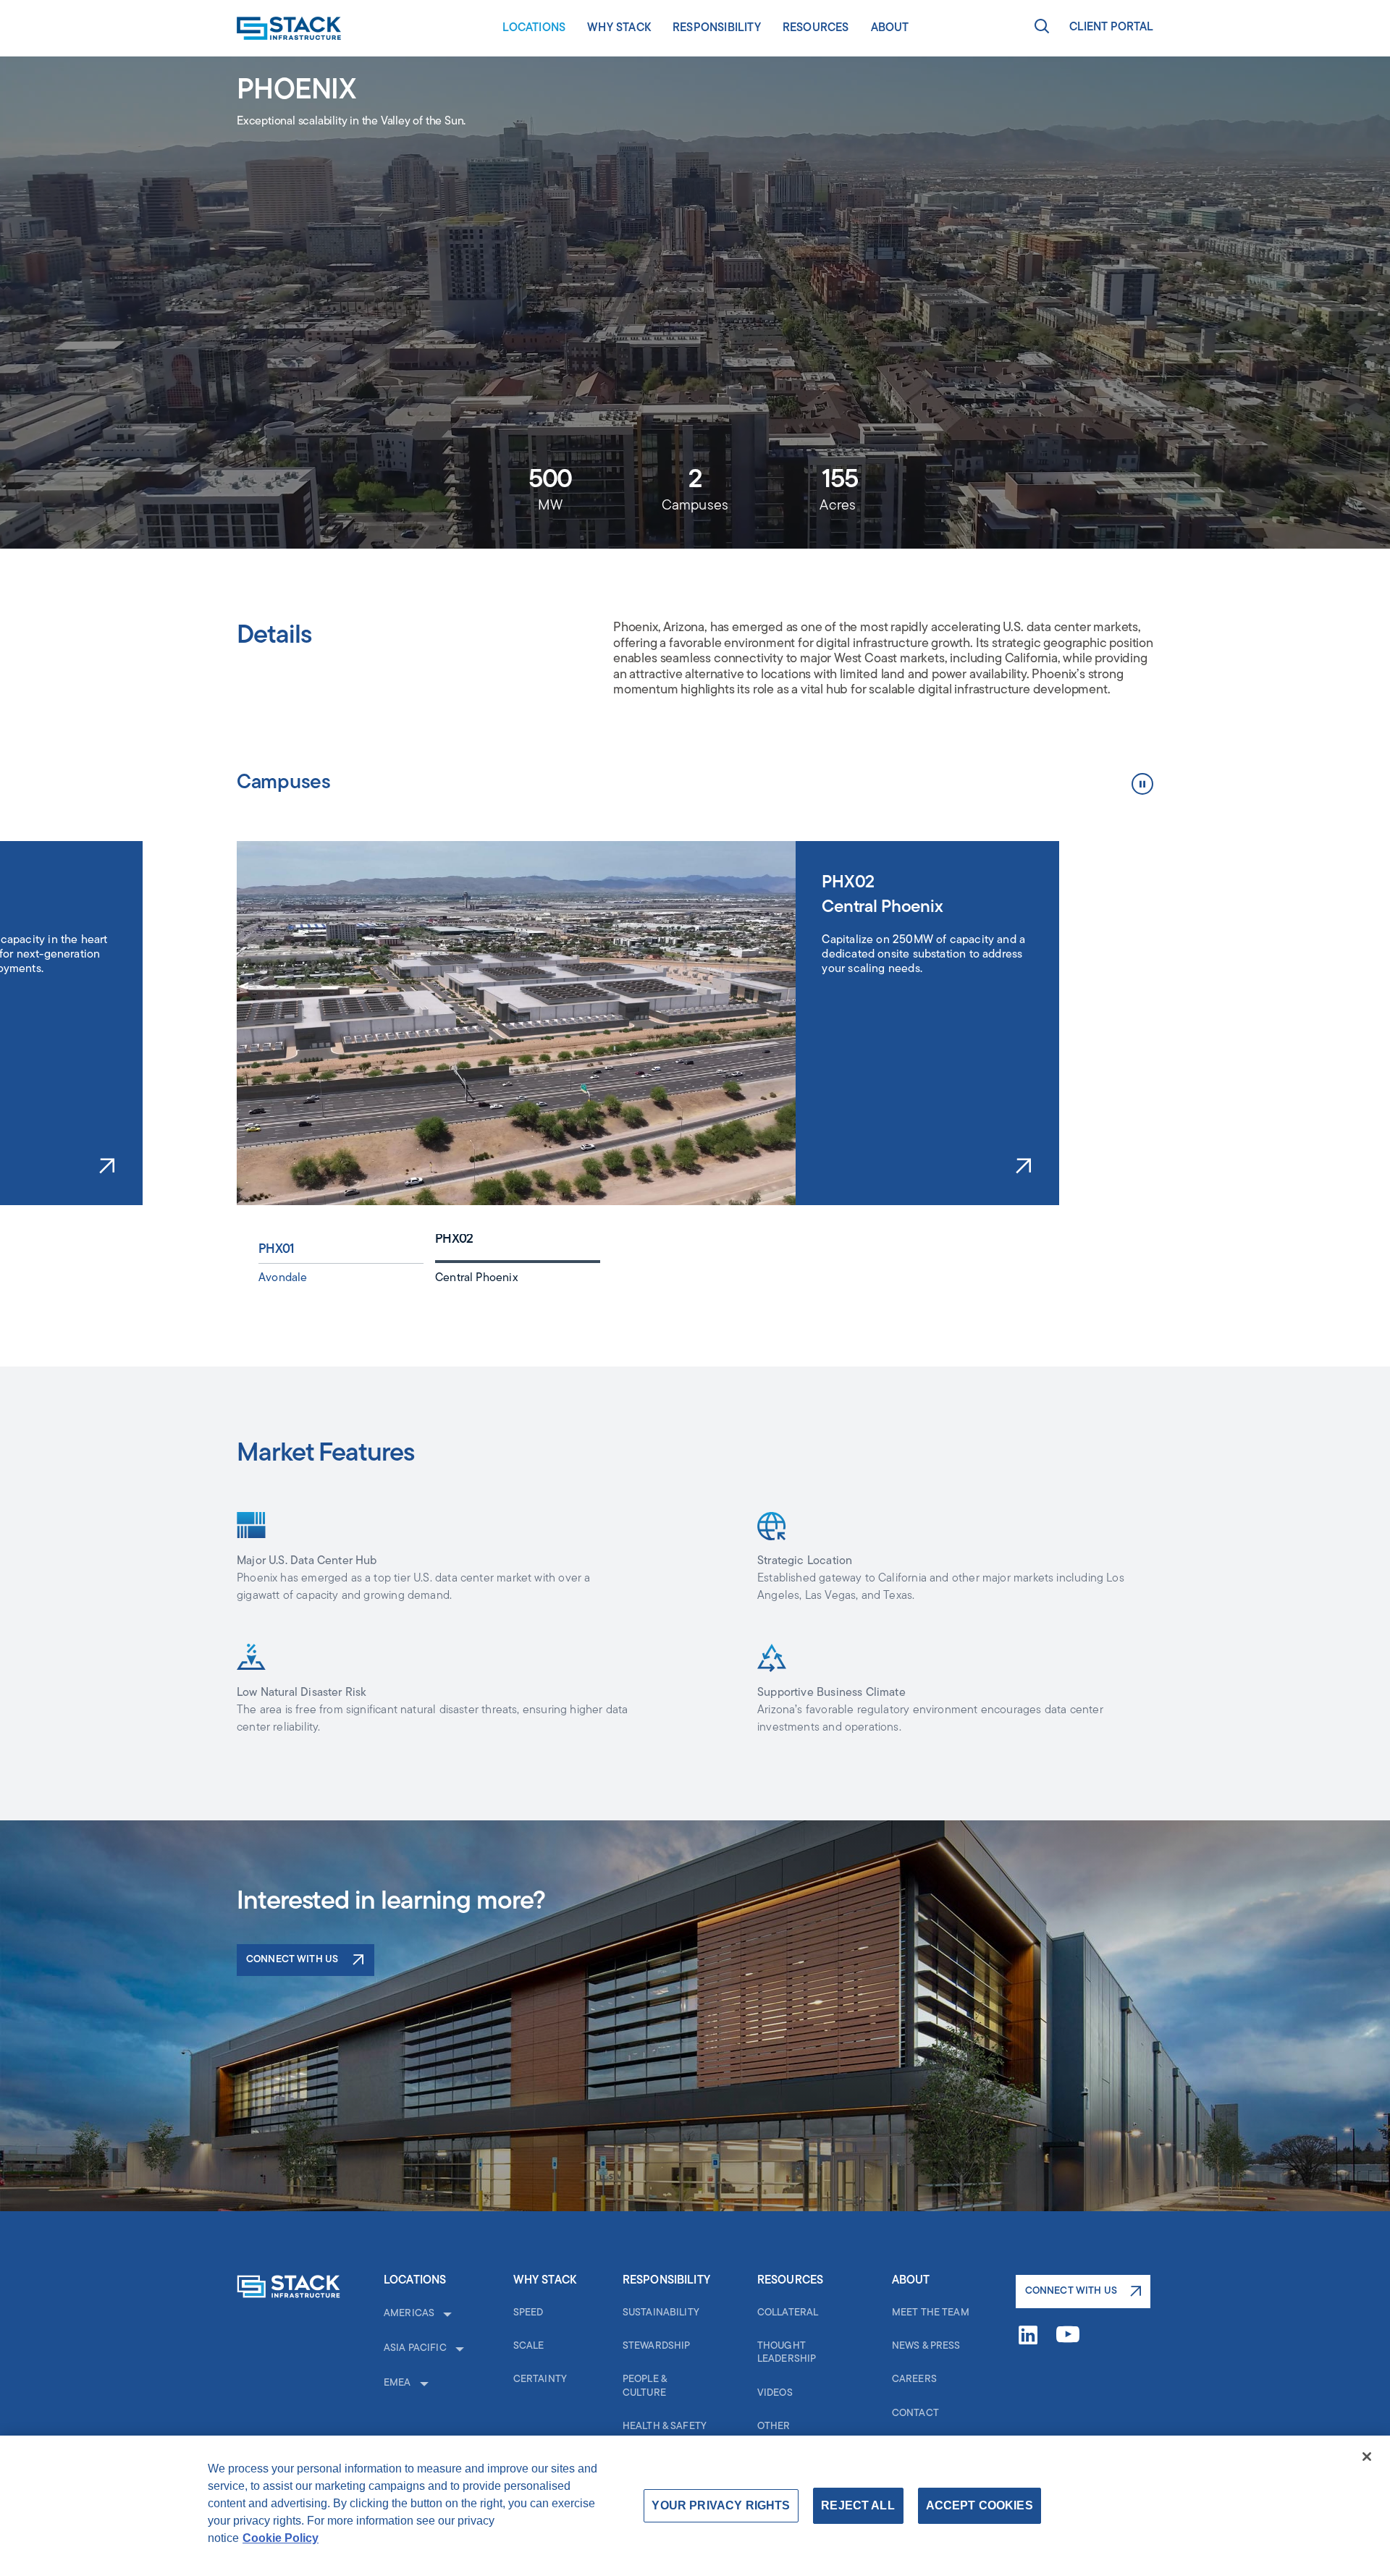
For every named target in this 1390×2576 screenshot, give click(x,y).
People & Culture (645, 2386)
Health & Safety (665, 2427)
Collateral (788, 2313)
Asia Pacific (415, 2348)
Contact (915, 2414)
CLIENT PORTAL (1111, 28)
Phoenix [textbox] (296, 91)
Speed (528, 2313)
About (890, 28)
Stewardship (657, 2346)
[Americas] (446, 2314)
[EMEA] (423, 2383)
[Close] (1367, 2457)
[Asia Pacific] (458, 2349)
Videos (775, 2393)
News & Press (926, 2346)
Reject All (858, 2505)
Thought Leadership (787, 2353)
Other (774, 2427)
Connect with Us (292, 1960)
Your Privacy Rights (721, 2505)
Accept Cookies (980, 2505)
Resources (816, 28)
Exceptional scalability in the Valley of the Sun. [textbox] (351, 122)
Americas (409, 2314)
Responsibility (717, 28)
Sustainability (661, 2313)
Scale (529, 2346)
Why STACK (619, 28)
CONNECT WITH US (1071, 2291)
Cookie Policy (281, 2538)
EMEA (397, 2383)
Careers (914, 2379)
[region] (932, 1034)
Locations (534, 28)
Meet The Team (931, 2313)
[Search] (1042, 28)
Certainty (540, 2379)
